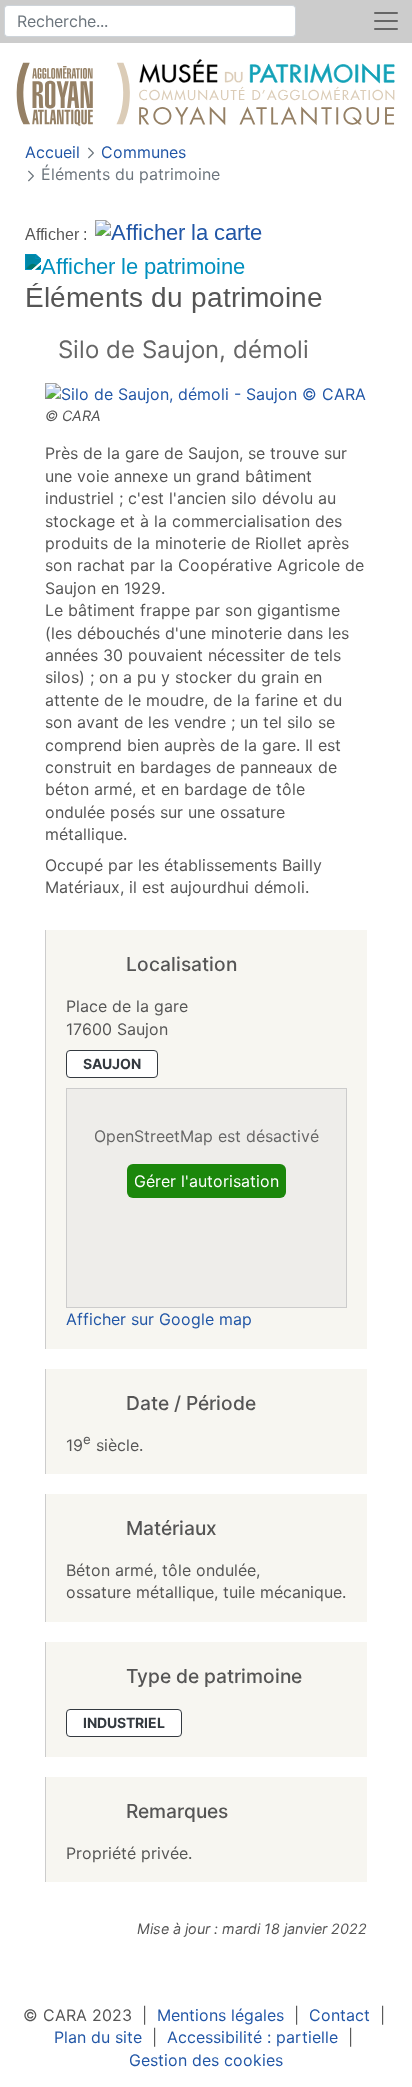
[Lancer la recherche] (282, 21)
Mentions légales (220, 2015)
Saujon (112, 1063)
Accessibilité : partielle (252, 2037)
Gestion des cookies (206, 2060)
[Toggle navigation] (386, 21)
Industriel (124, 1722)
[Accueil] (206, 96)
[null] (41, 351)
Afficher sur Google (159, 1319)
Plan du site (98, 2037)
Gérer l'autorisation (206, 1181)
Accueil (55, 152)
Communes (143, 152)
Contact (339, 2015)
